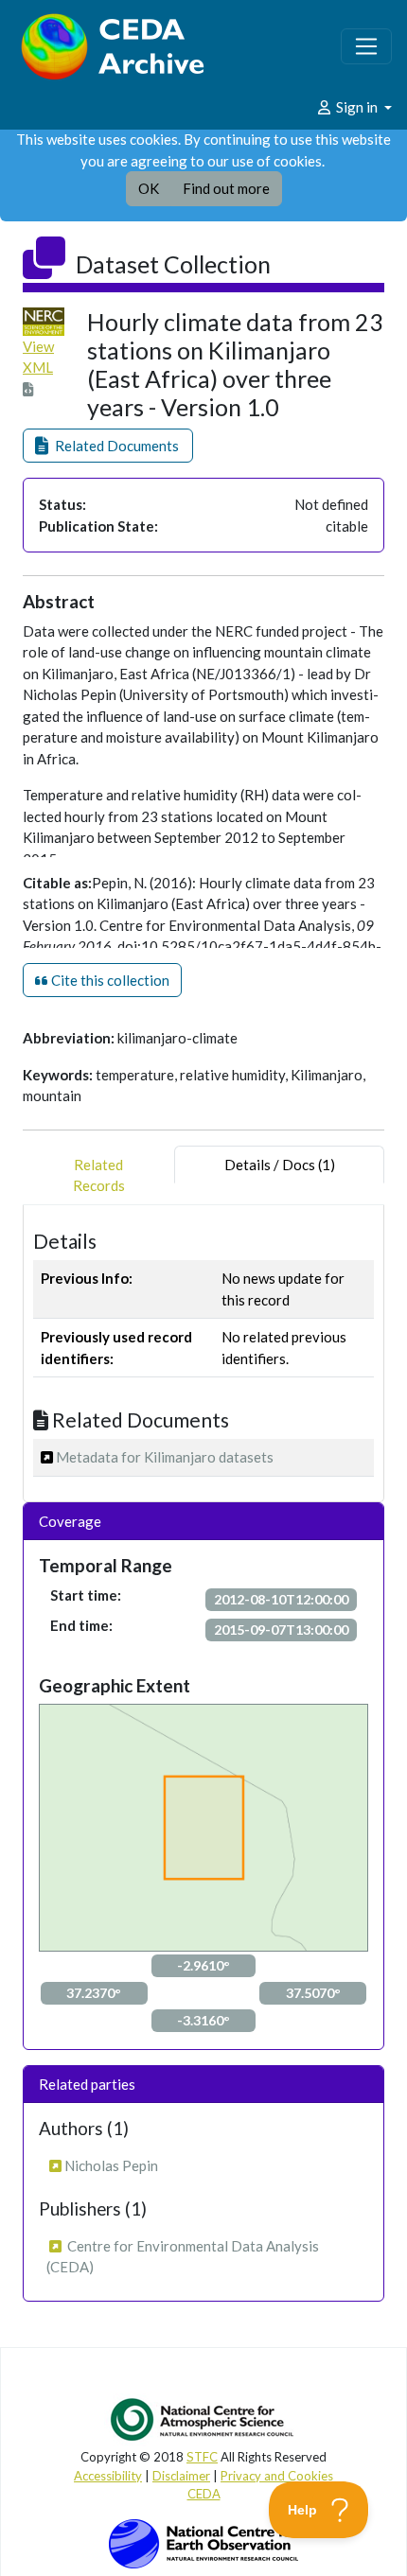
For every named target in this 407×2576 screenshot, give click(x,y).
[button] (108, 446)
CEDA (204, 2494)
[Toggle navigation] (366, 46)
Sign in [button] (357, 107)
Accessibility (108, 2476)
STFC (202, 2457)
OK (149, 188)
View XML (38, 357)
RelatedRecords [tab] (99, 1175)
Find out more (226, 188)
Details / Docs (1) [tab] (280, 1165)
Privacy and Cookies (277, 2476)
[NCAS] (203, 2419)
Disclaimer (181, 2476)
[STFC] (203, 2542)
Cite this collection (109, 980)
